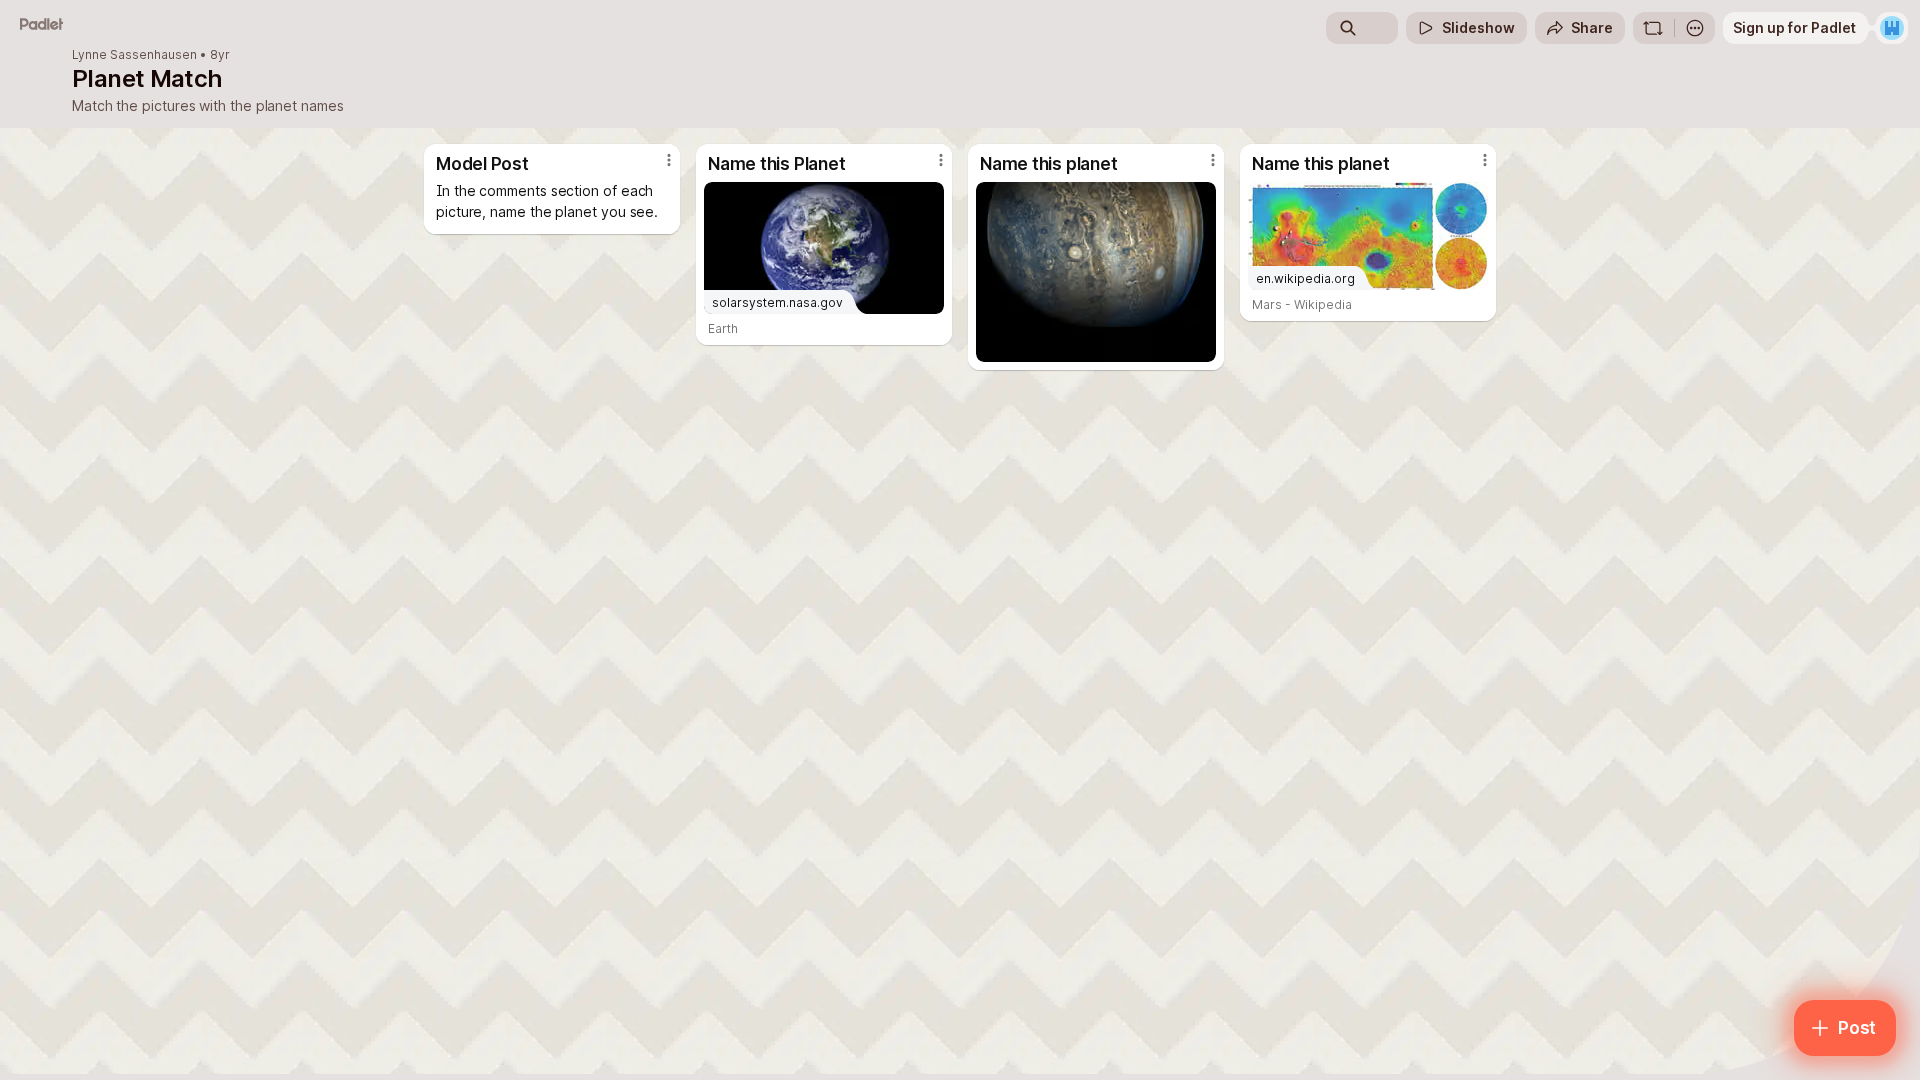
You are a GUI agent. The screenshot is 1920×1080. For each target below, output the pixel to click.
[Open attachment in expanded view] (1096, 272)
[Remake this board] (1653, 28)
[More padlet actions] (1695, 28)
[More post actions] (669, 160)
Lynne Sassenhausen (134, 55)
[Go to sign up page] (1892, 28)
